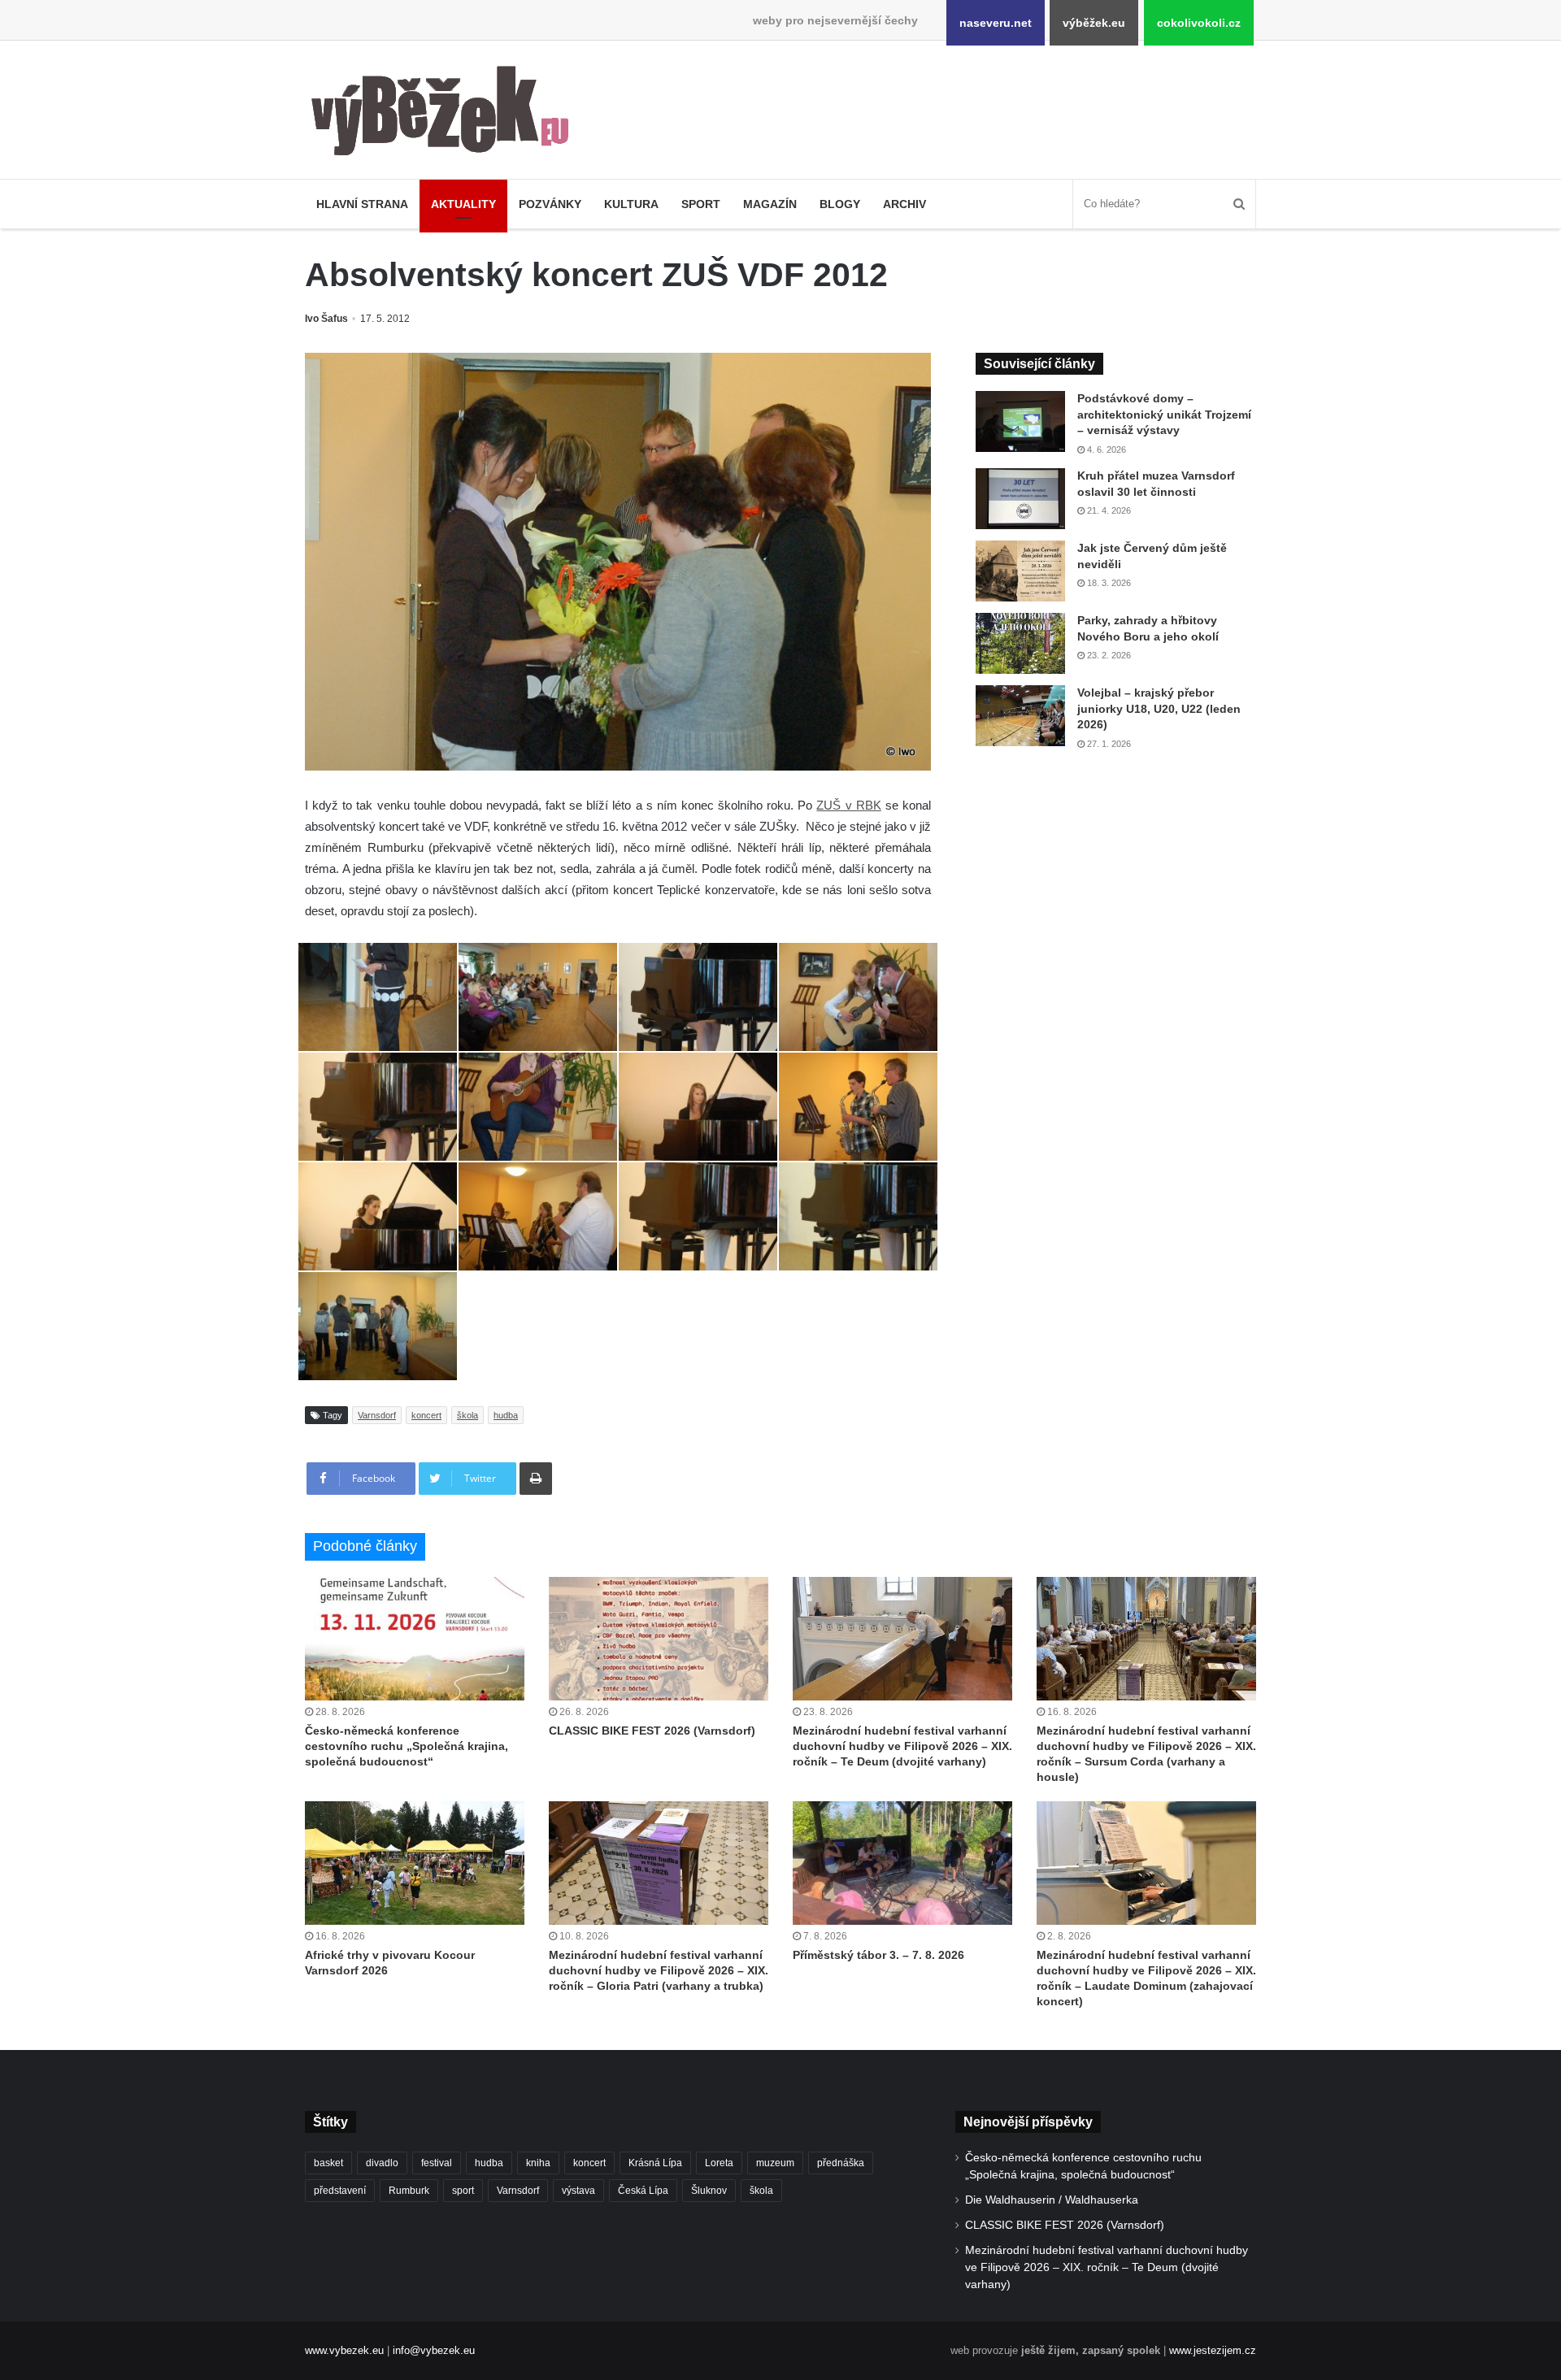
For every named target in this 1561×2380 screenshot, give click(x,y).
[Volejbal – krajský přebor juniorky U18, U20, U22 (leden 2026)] (1020, 716)
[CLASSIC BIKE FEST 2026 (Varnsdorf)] (659, 1639)
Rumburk (409, 2191)
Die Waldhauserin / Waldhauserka (1052, 2200)
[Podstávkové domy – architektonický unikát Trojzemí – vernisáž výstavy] (1020, 421)
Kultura (631, 204)
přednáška (841, 2163)
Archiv (904, 204)
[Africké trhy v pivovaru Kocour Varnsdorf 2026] (415, 1863)
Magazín (770, 204)
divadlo (382, 2163)
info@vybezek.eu (434, 2350)
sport (463, 2191)
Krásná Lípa (655, 2163)
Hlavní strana (362, 204)
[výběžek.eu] (447, 114)
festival (437, 2163)
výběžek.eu (1094, 23)
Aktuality (463, 204)
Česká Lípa (643, 2191)
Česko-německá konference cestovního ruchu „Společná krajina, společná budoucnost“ (407, 1746)
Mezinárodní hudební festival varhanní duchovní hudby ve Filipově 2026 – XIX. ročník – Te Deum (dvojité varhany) (902, 1746)
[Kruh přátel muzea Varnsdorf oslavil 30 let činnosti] (1020, 499)
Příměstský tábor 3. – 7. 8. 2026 (878, 1955)
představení (340, 2191)
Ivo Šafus (326, 319)
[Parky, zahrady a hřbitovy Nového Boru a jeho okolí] (1020, 643)
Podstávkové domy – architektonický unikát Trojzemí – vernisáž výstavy (1164, 414)
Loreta (719, 2163)
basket (328, 2163)
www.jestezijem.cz (1213, 2350)
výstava (578, 2191)
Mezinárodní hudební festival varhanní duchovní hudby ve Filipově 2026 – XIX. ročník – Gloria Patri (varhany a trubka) (659, 1970)
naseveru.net (996, 23)
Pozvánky (550, 204)
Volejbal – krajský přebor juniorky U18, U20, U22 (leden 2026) (1159, 708)
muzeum (775, 2163)
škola (467, 1415)
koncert (426, 1415)
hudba (506, 1415)
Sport (701, 204)
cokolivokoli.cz (1199, 23)
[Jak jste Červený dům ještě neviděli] (1020, 571)
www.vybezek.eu (344, 2350)
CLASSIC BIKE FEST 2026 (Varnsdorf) (652, 1731)
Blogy (840, 204)
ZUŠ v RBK (848, 805)
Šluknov (709, 2191)
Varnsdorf (377, 1415)
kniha (538, 2163)
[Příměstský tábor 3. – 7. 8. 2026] (902, 1863)
